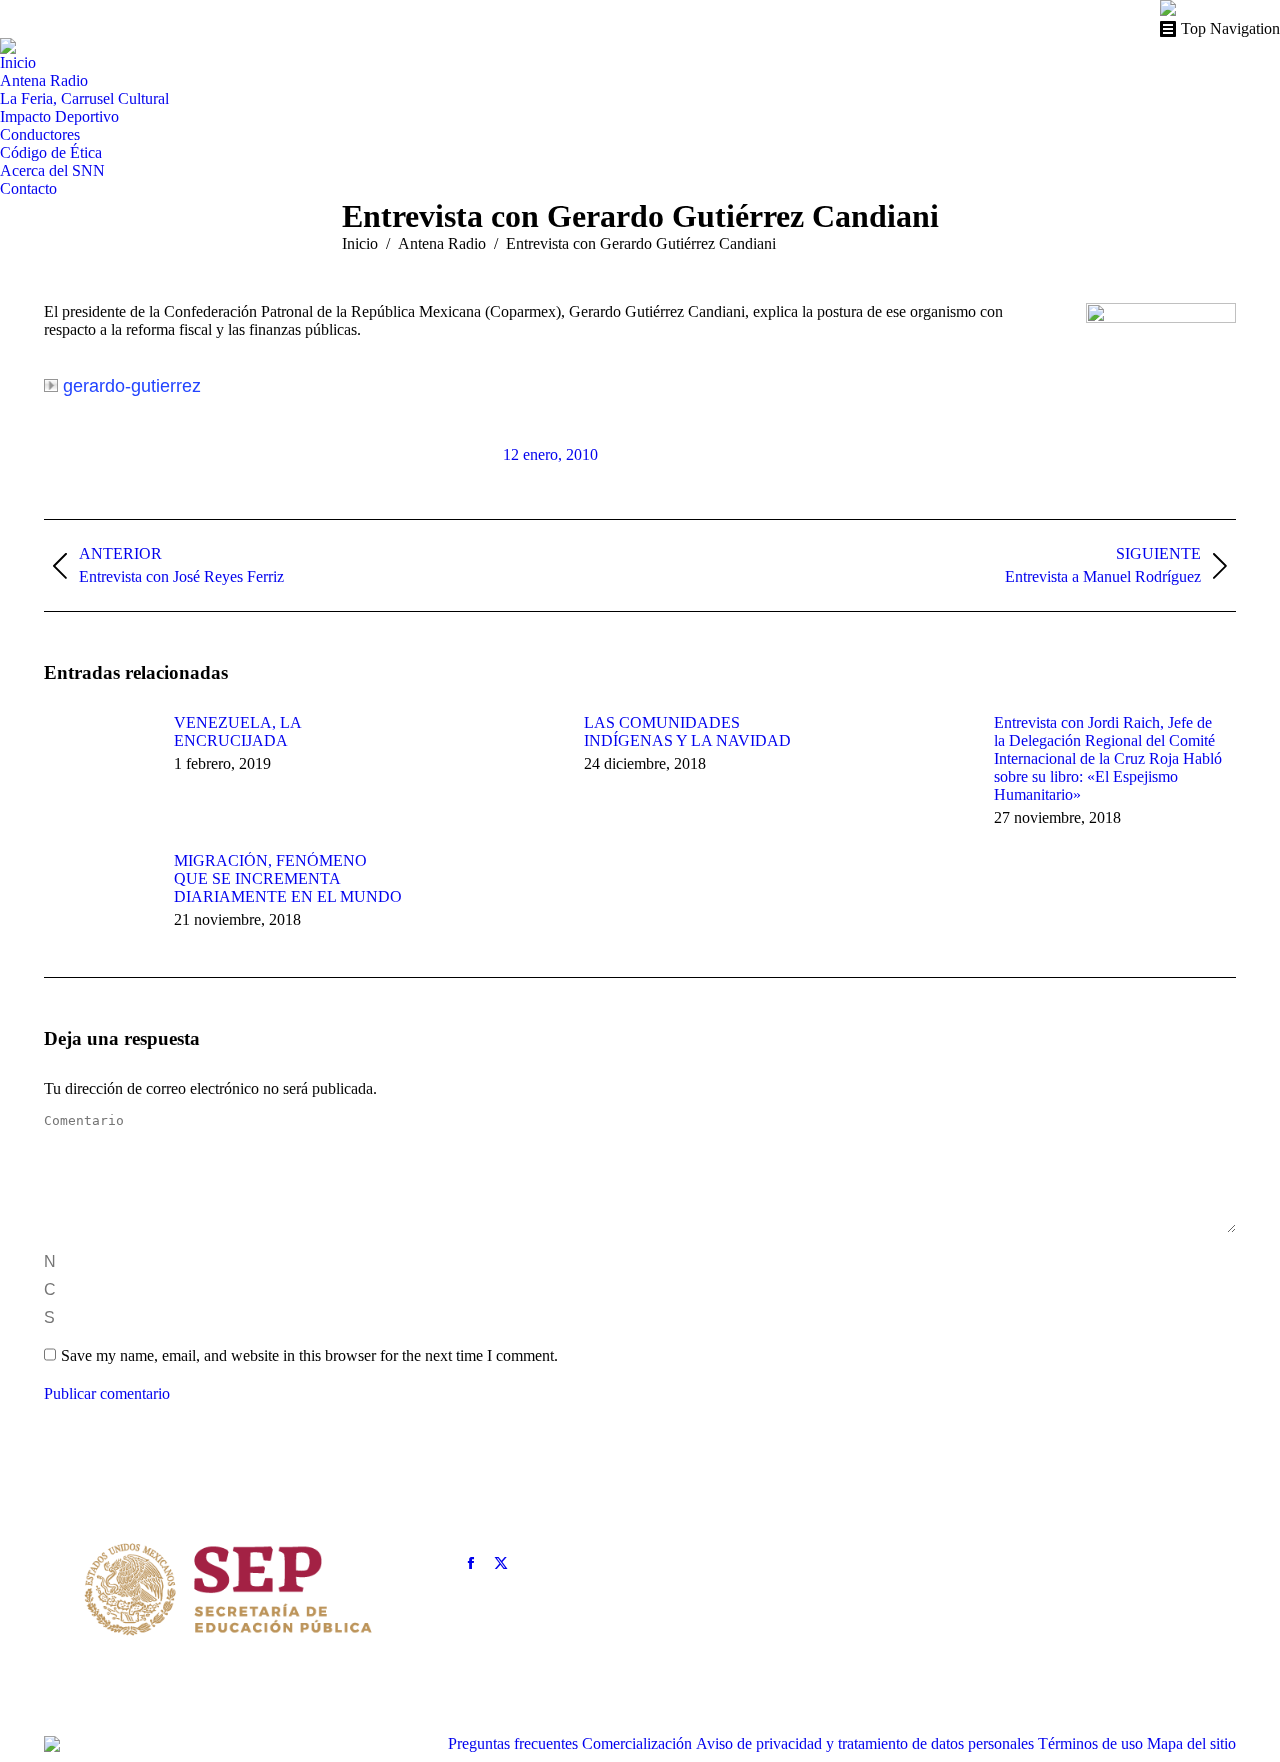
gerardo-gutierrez (132, 386)
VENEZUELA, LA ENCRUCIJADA (237, 731)
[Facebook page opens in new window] (471, 1563)
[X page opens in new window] (501, 1563)
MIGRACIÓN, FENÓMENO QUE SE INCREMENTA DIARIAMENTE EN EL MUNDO (288, 878)
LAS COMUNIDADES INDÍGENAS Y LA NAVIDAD (687, 731)
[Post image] (99, 759)
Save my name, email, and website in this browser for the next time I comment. (309, 1355)
